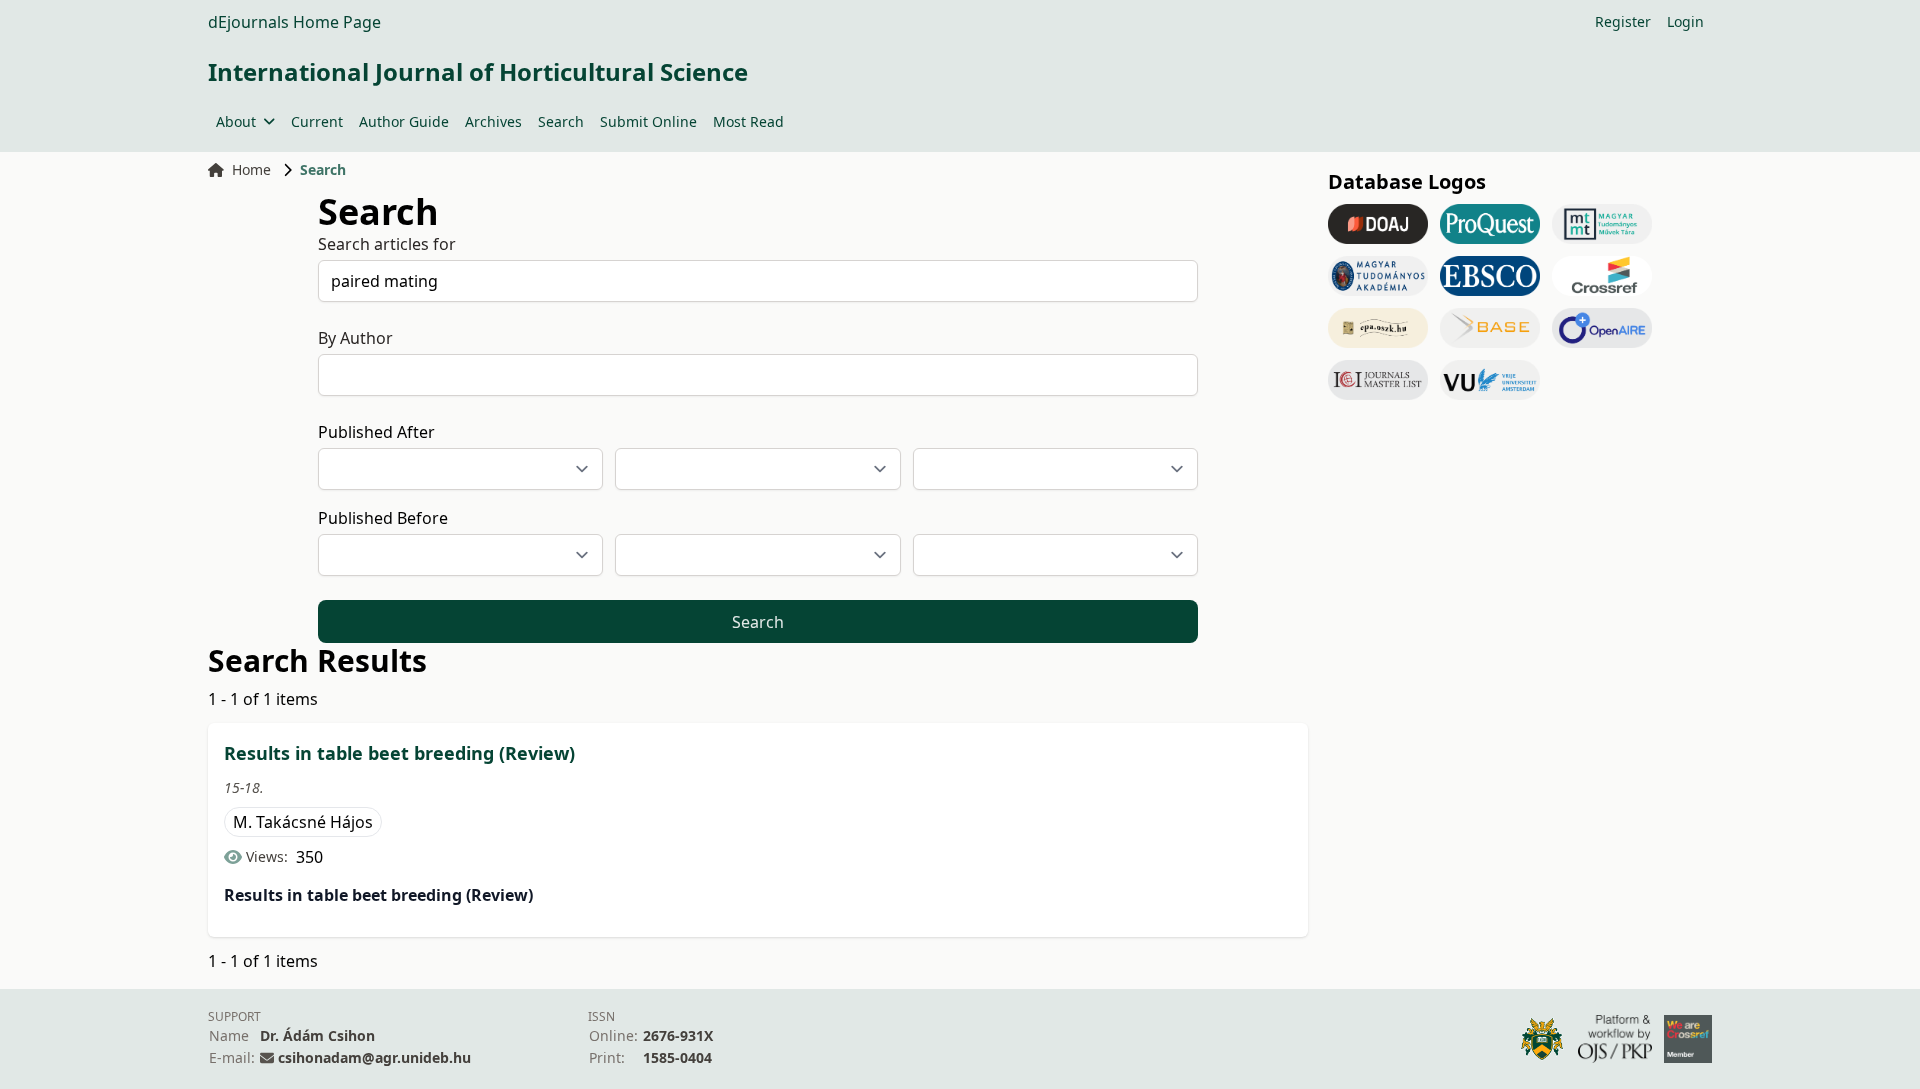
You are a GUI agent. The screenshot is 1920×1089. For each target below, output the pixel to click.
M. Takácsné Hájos (303, 822)
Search (561, 121)
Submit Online (648, 121)
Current (317, 121)
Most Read (748, 121)
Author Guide (404, 121)
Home (251, 169)
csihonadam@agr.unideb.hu (374, 1057)
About (236, 121)
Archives (493, 121)
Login (1685, 21)
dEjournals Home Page (294, 22)
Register (1623, 21)
